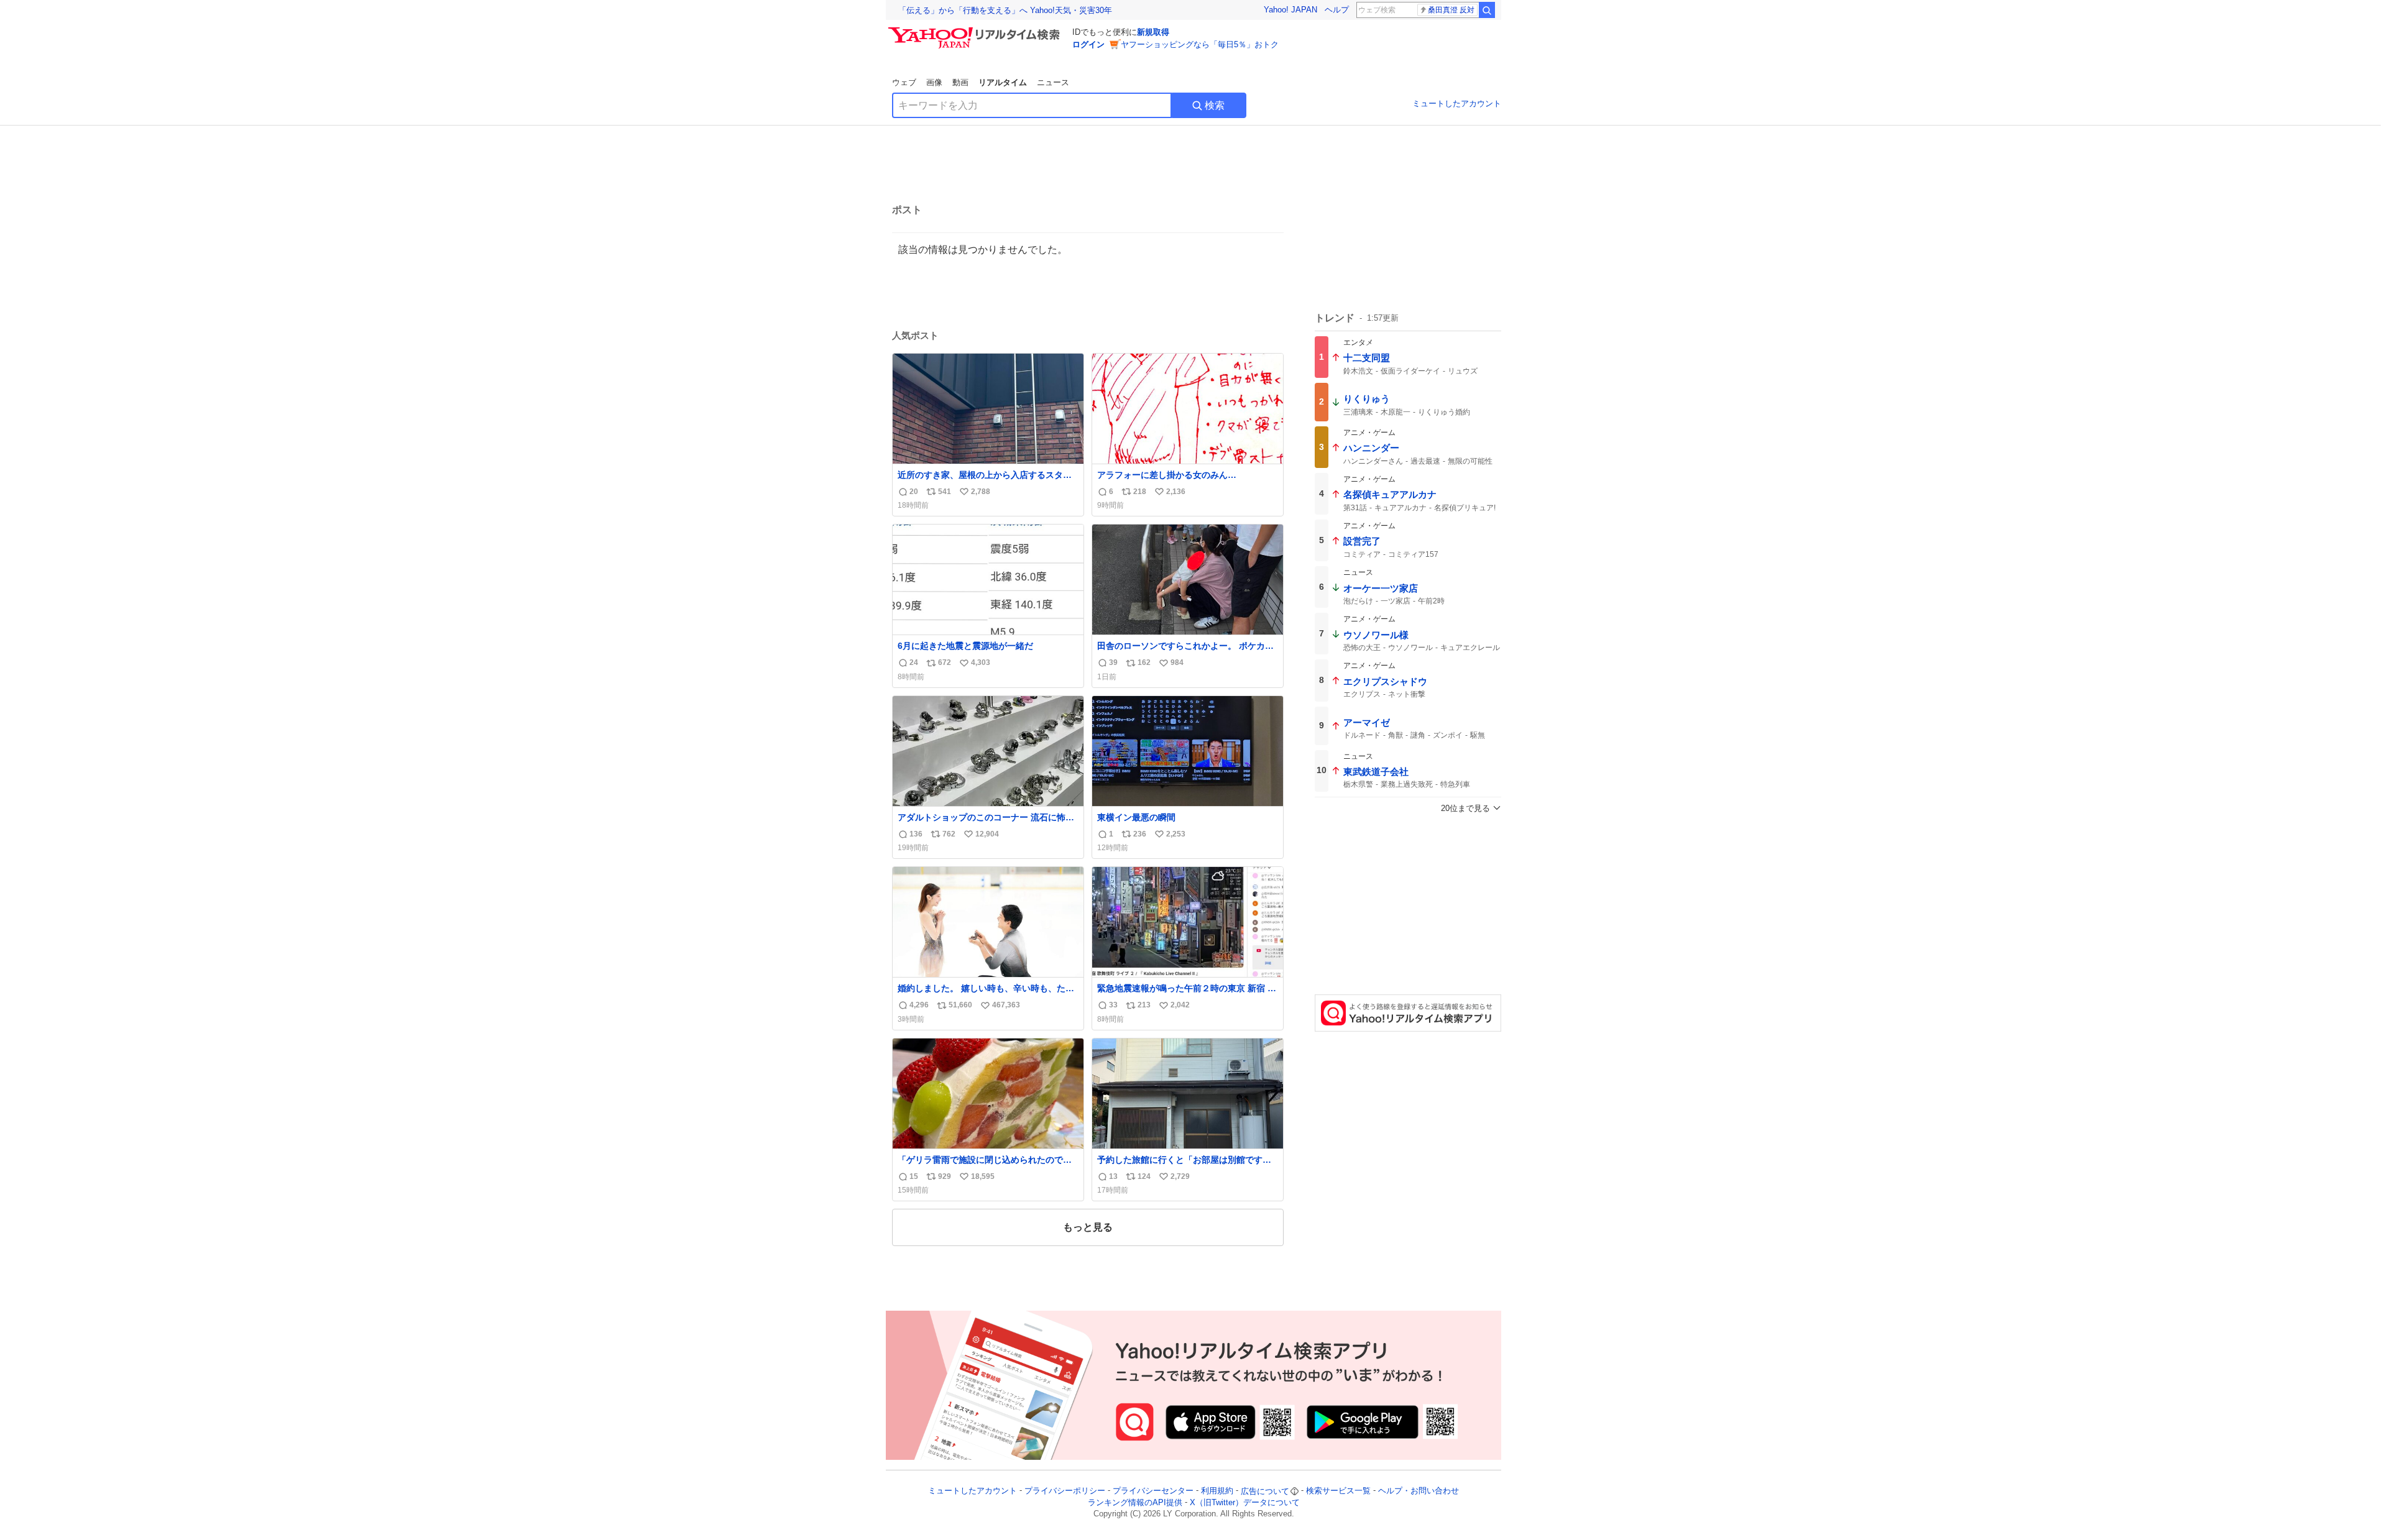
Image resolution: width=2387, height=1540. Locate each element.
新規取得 (1153, 32)
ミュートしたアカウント (1457, 103)
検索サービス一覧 (1338, 1491)
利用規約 (1217, 1491)
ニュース (1053, 82)
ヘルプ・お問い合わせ (1419, 1491)
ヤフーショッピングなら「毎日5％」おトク (1200, 44)
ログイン (1088, 44)
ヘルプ (1337, 10)
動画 (960, 82)
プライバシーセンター (1153, 1491)
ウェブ (904, 82)
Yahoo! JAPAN (1290, 10)
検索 (1215, 105)
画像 (934, 82)
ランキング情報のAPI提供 (1135, 1502)
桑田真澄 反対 (1451, 10)
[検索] (1487, 10)
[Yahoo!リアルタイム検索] (976, 30)
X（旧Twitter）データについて (1245, 1502)
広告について (1265, 1491)
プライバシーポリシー (1065, 1491)
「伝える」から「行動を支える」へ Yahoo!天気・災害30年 (1005, 10)
